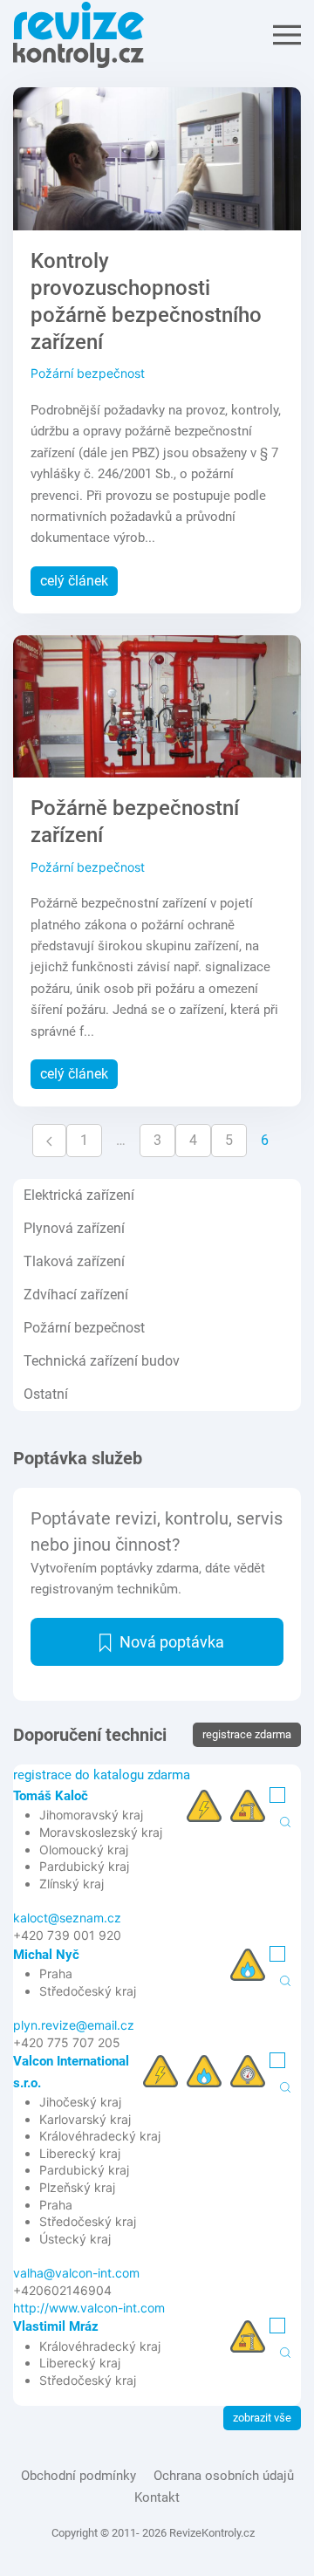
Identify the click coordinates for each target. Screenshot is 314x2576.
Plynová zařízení (74, 1228)
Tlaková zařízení (74, 1261)
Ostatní (46, 1394)
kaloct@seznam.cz (67, 1918)
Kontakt (157, 2497)
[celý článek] (157, 159)
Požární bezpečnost (88, 373)
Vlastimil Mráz (56, 2326)
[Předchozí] (49, 1141)
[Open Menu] (287, 35)
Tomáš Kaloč (51, 1796)
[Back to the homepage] (78, 35)
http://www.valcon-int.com (89, 2308)
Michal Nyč (46, 1955)
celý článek (74, 581)
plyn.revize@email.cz (74, 2025)
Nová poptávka (172, 1642)
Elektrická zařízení (79, 1195)
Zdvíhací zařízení (76, 1295)
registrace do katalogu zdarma (102, 1775)
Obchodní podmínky (78, 2476)
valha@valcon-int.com (76, 2273)
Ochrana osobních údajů (224, 2476)
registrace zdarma (247, 1734)
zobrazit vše (262, 2418)
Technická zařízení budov (102, 1361)
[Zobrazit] (285, 1821)
